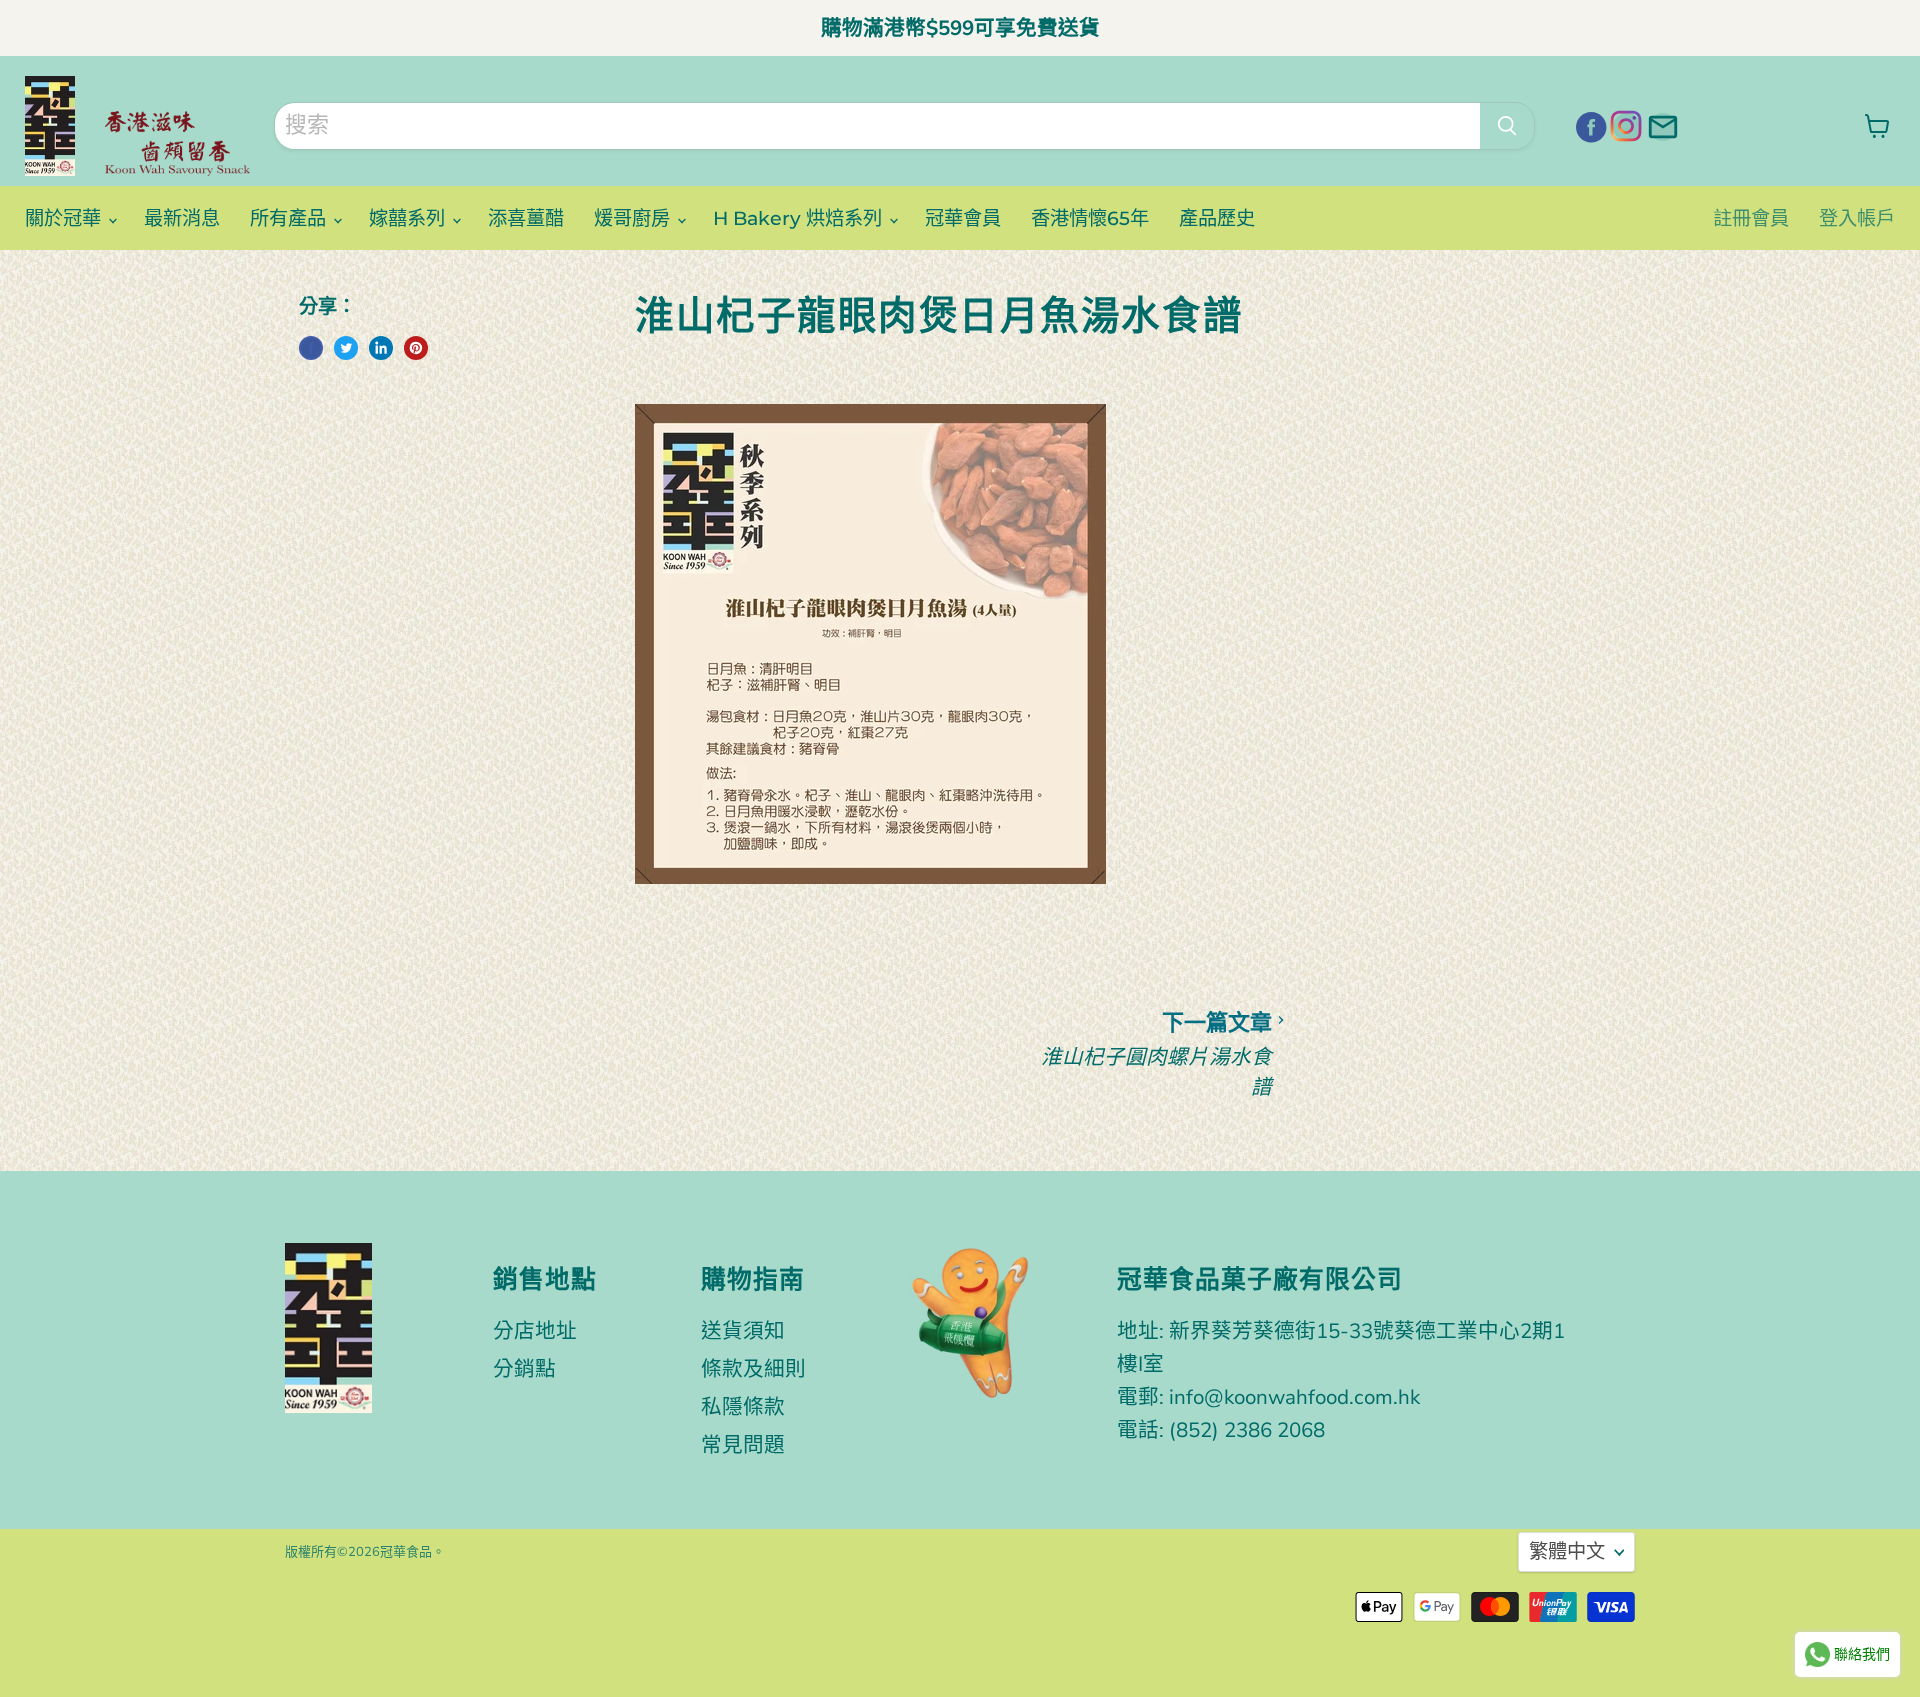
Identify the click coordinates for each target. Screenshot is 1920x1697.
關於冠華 (65, 218)
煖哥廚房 (634, 218)
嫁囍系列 (409, 218)
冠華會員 (963, 218)
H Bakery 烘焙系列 (800, 218)
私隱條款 (743, 1407)
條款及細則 (753, 1369)
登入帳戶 (1857, 218)
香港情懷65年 (1090, 218)
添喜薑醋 (526, 218)
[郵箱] (1660, 124)
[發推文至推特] (346, 348)
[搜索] (1507, 126)
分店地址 (535, 1331)
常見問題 (743, 1445)
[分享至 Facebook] (311, 348)
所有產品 (290, 218)
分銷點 (524, 1369)
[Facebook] (1588, 124)
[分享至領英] (381, 348)
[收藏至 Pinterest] (416, 348)
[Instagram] (1624, 124)
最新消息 (182, 218)
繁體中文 (1567, 1552)
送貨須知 (743, 1331)
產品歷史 (1217, 218)
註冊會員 (1751, 218)
